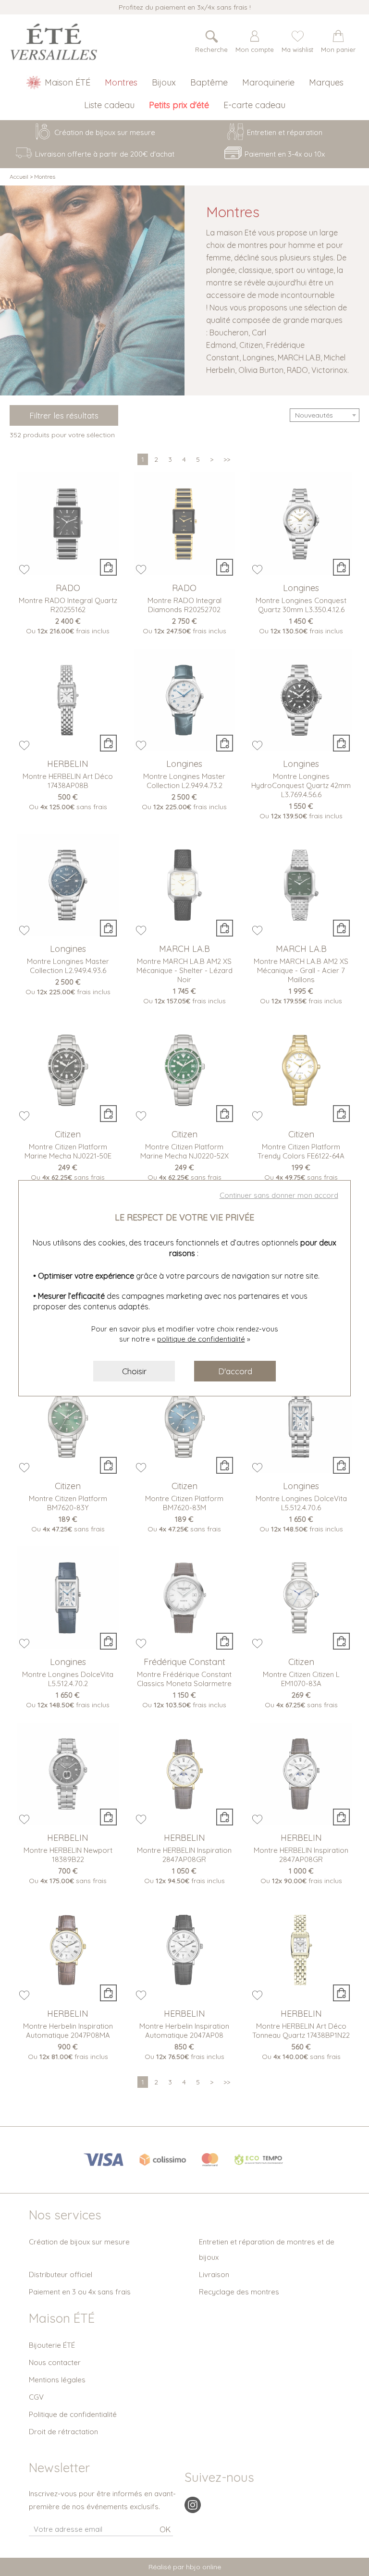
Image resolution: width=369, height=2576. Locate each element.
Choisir (134, 1371)
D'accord (235, 1371)
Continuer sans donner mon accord (279, 1195)
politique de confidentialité (201, 1339)
